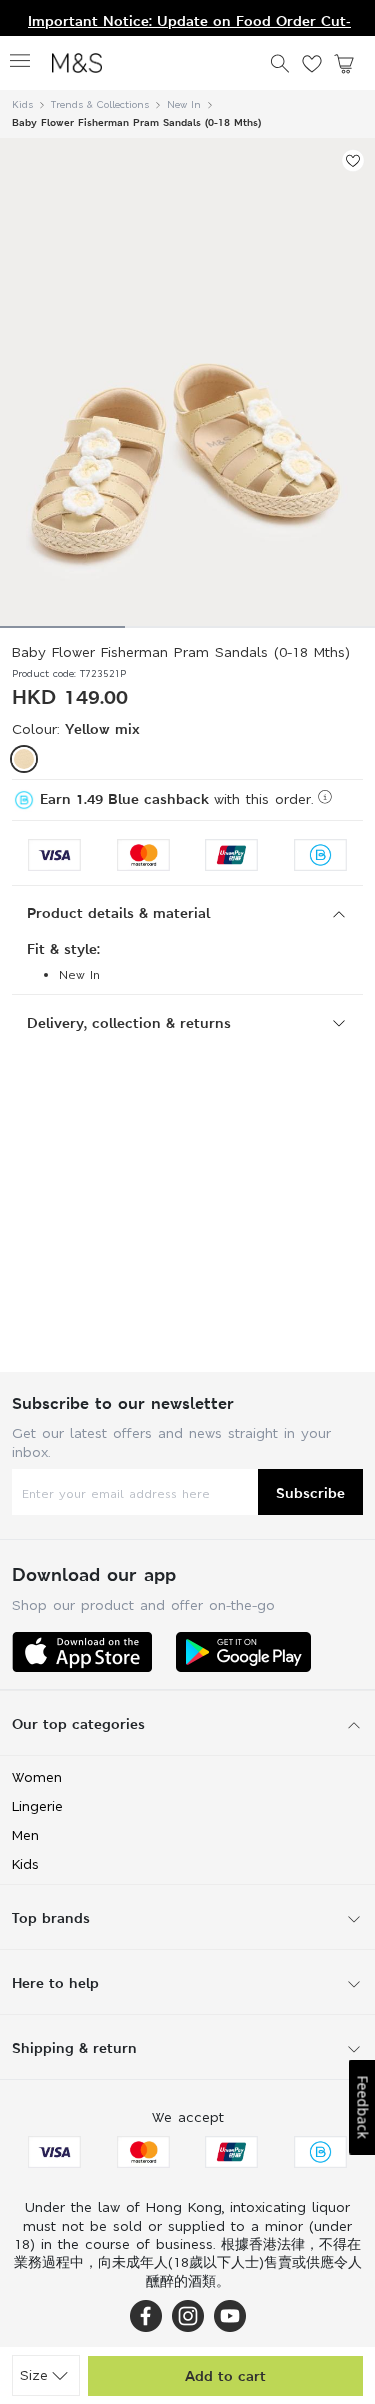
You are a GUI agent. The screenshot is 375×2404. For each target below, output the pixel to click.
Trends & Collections (100, 104)
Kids (22, 104)
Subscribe (310, 1492)
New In (184, 104)
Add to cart (225, 2375)
